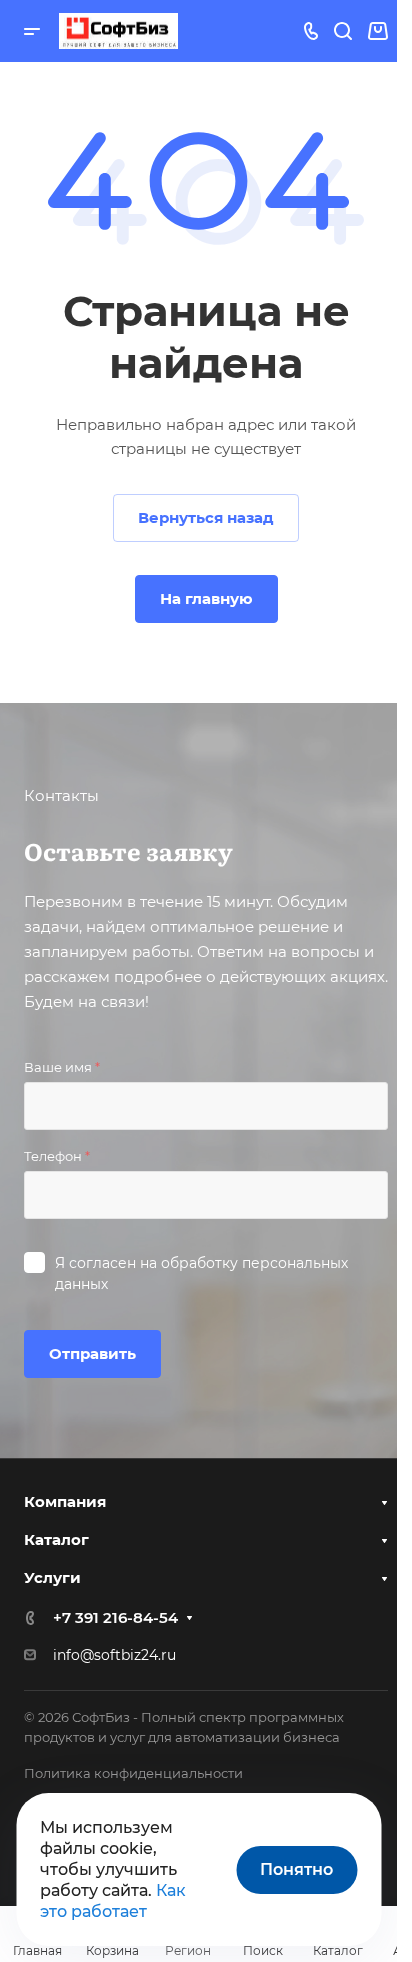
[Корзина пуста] (377, 31)
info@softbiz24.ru (114, 1655)
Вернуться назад (206, 517)
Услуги (52, 1577)
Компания (65, 1501)
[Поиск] (342, 31)
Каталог (56, 1539)
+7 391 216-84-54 (115, 1617)
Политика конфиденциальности (133, 1773)
